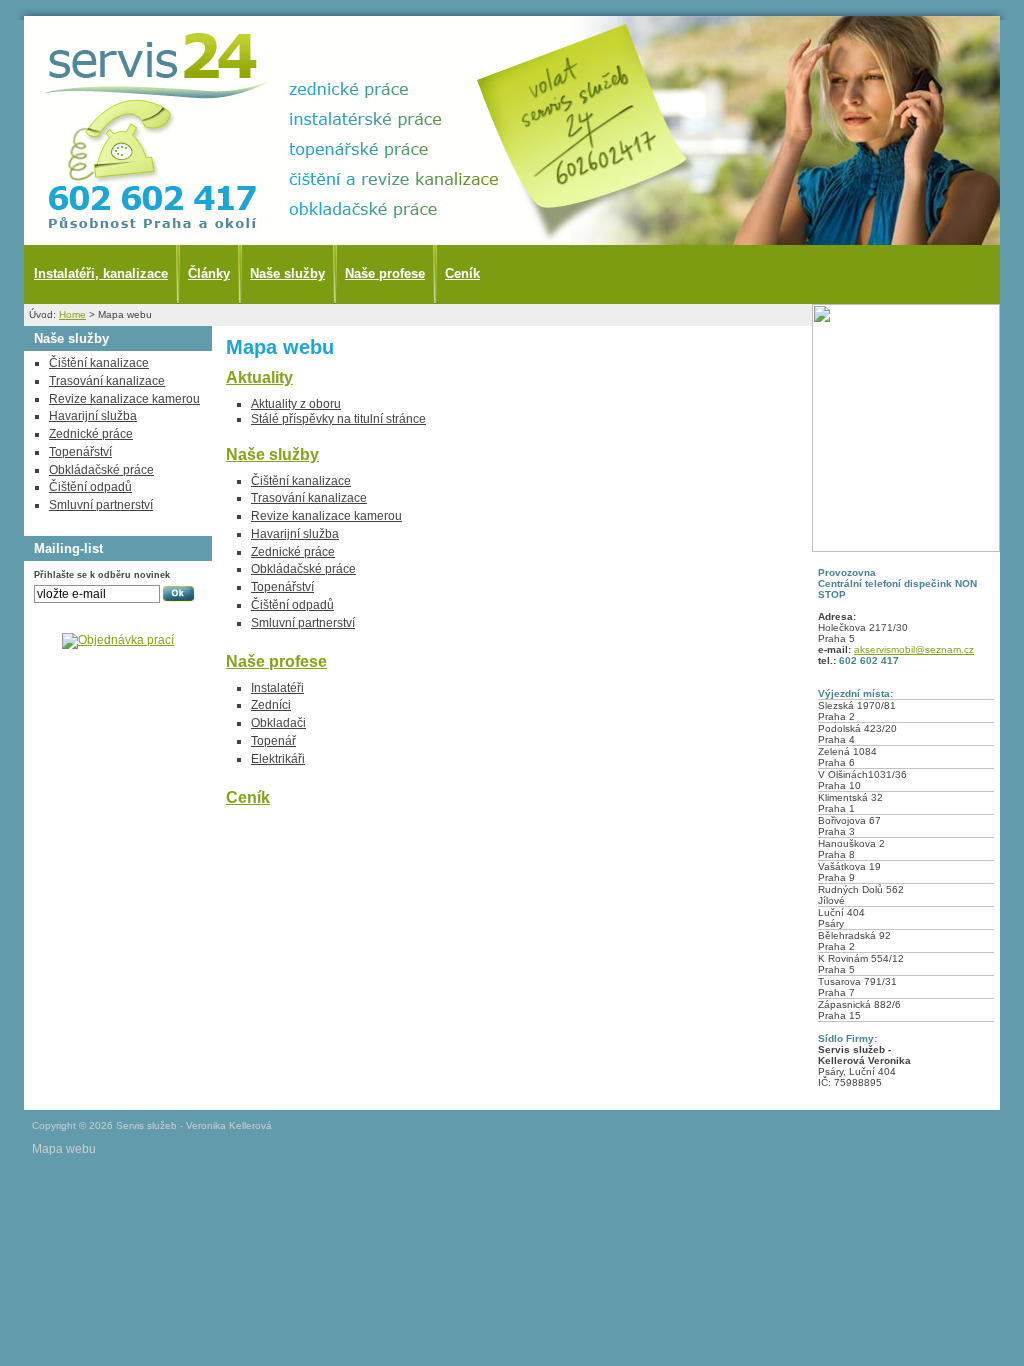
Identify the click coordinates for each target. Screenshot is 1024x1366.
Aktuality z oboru (296, 404)
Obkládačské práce (303, 569)
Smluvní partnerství (303, 623)
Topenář (273, 741)
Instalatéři (277, 688)
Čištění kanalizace (301, 481)
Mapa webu (64, 1149)
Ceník (462, 273)
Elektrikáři (278, 759)
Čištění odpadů (292, 605)
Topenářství (282, 587)
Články (209, 273)
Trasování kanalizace (309, 498)
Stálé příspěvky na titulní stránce (338, 419)
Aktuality (259, 377)
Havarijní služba (295, 534)
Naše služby (287, 273)
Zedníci (271, 705)
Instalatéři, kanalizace (101, 273)
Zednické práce (293, 552)
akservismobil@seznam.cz (914, 649)
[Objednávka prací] (118, 640)
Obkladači (278, 723)
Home (72, 314)
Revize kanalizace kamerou (326, 516)
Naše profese (385, 273)
